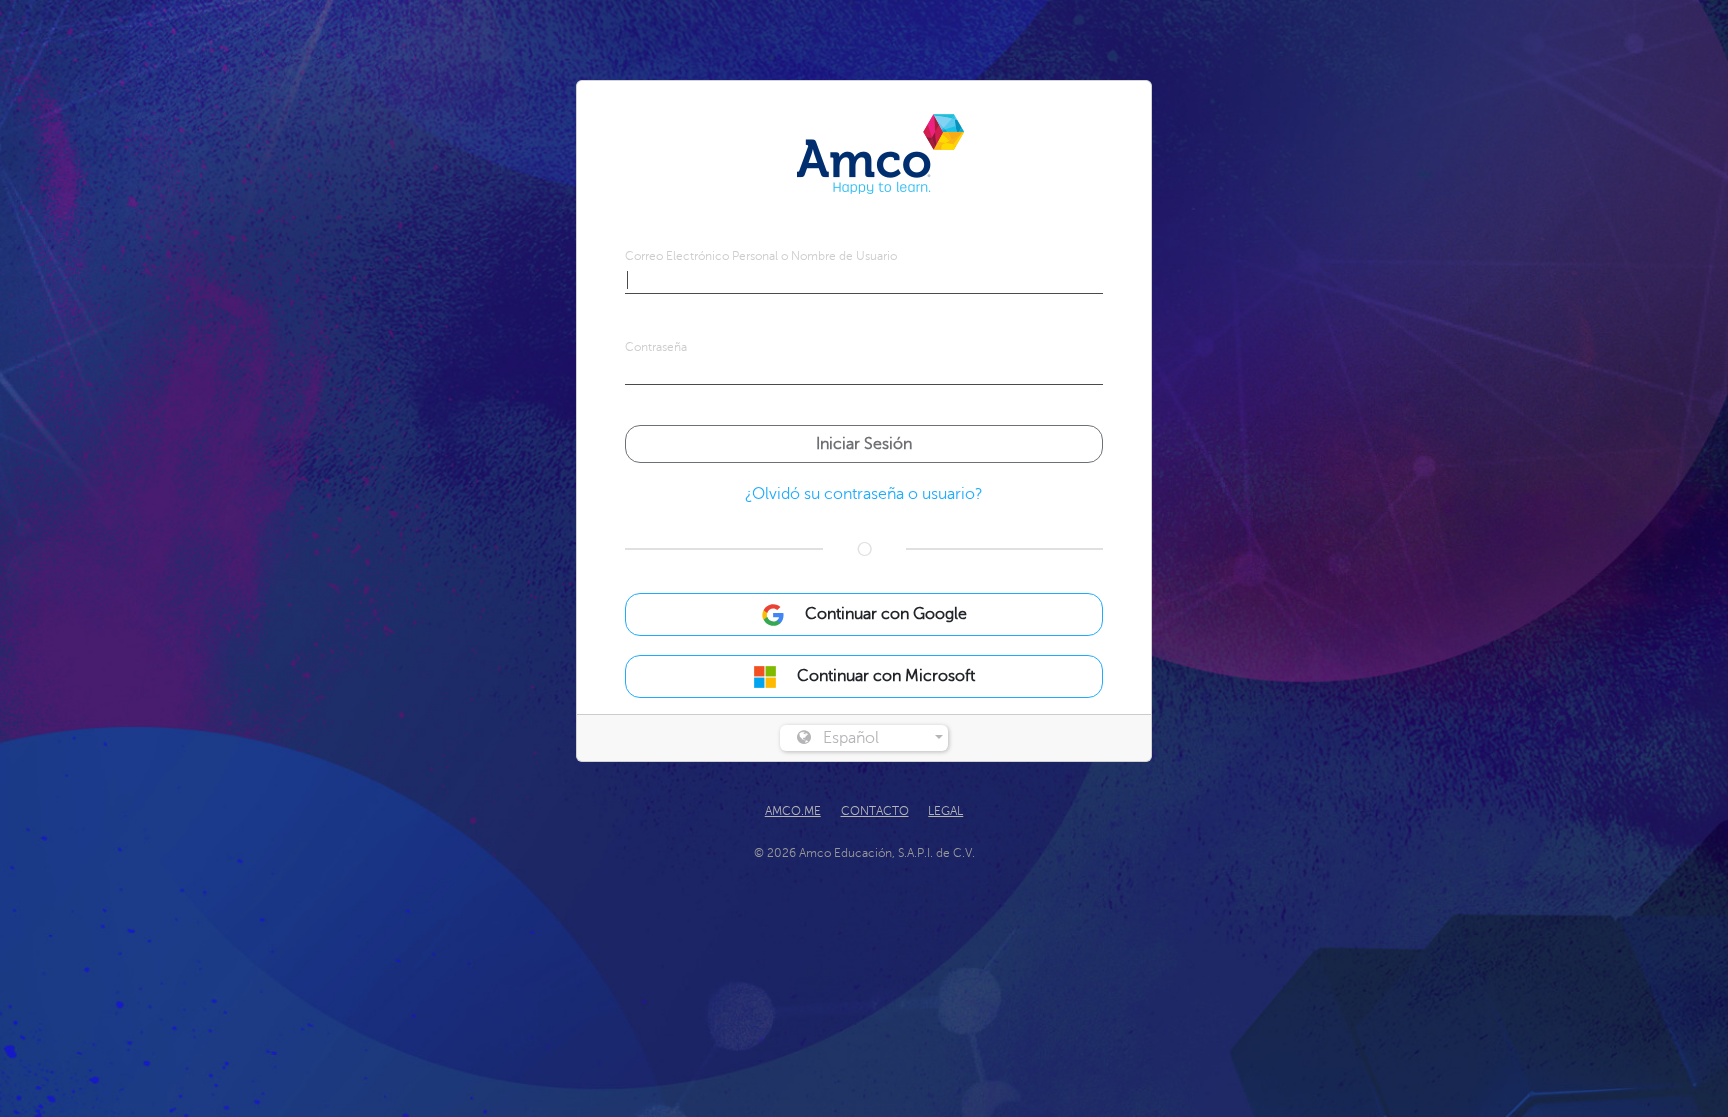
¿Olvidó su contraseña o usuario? (864, 494)
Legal (945, 811)
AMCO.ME (793, 811)
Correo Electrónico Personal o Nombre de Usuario (761, 256)
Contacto (875, 811)
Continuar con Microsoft (884, 676)
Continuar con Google (884, 614)
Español (851, 738)
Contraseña (656, 347)
